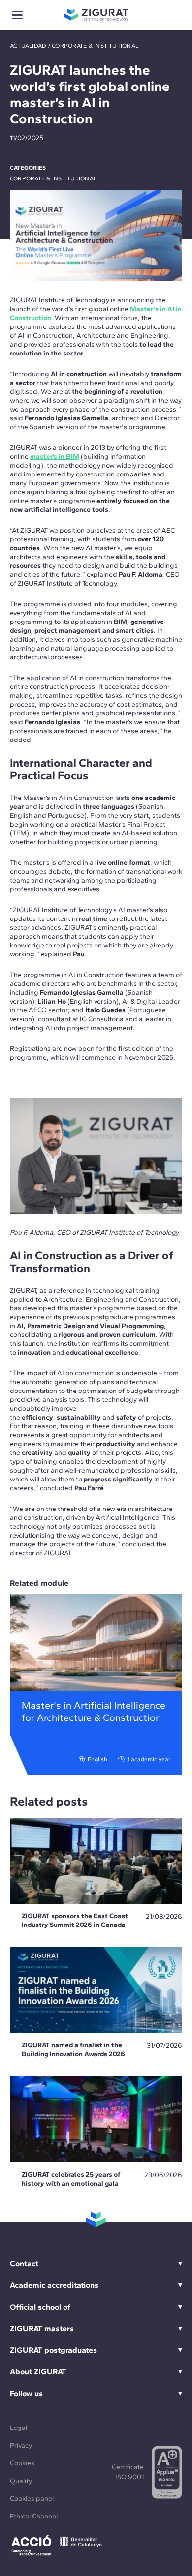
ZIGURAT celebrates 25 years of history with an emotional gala (71, 2179)
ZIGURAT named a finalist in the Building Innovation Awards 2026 (73, 2050)
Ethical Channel (34, 2516)
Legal (18, 2428)
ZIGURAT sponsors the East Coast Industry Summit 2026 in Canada (75, 1920)
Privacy (21, 2445)
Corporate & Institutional (95, 46)
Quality (21, 2481)
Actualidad (28, 46)
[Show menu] (17, 15)
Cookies (22, 2463)
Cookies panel (32, 2499)
